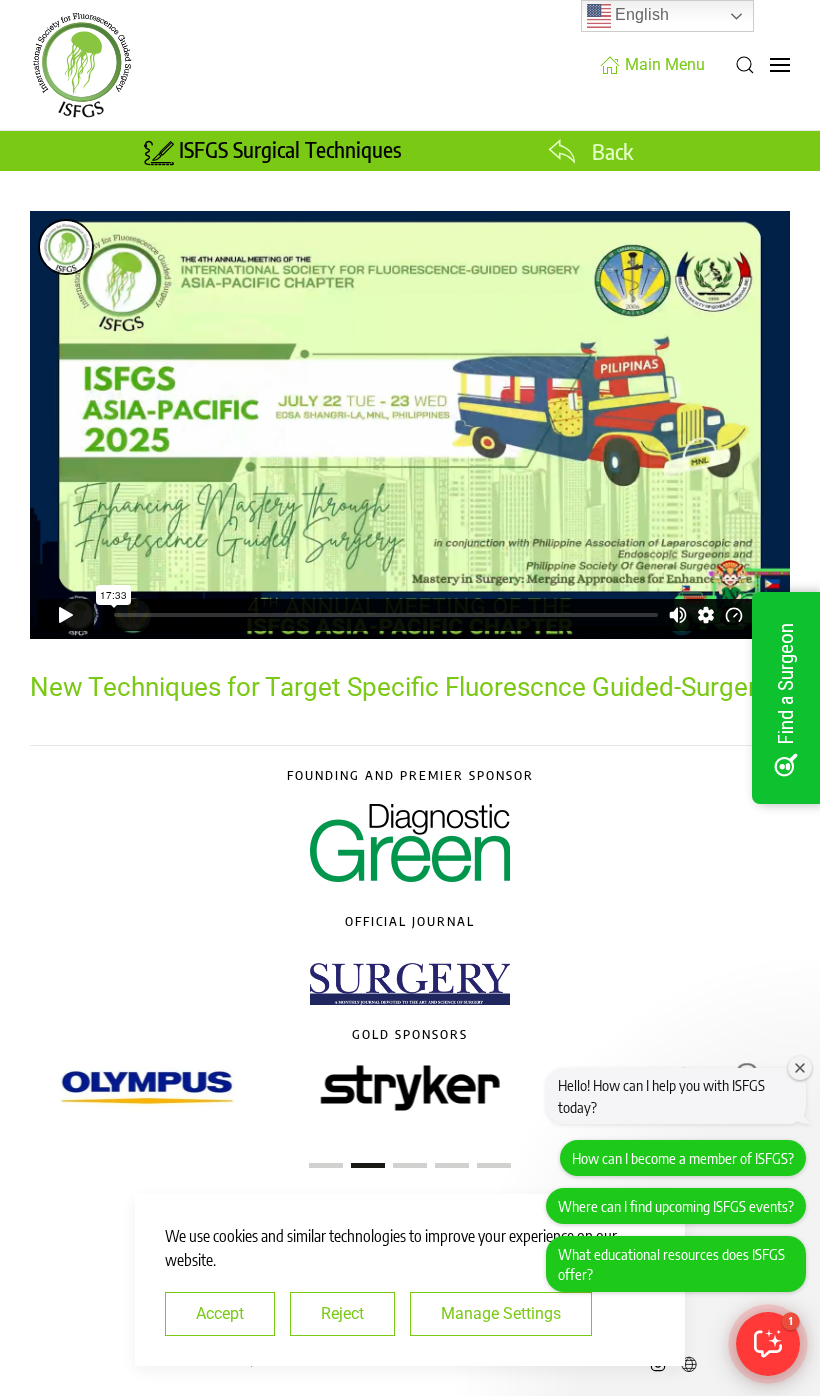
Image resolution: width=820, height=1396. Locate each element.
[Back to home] (82, 65)
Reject (342, 1313)
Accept (220, 1313)
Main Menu (665, 64)
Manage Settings (501, 1313)
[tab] (326, 1165)
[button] (745, 65)
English (640, 14)
